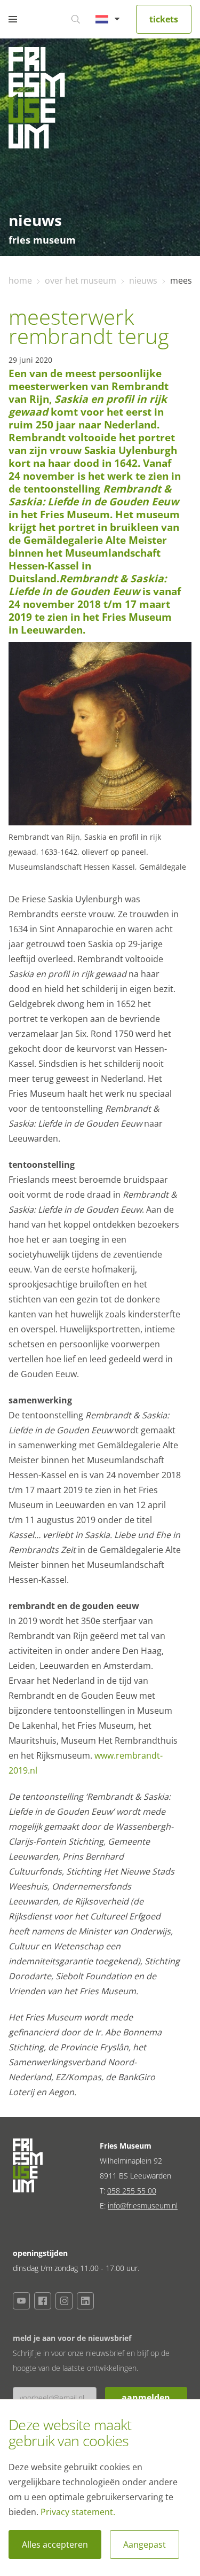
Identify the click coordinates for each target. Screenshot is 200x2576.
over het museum (81, 280)
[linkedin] (85, 2301)
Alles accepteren (55, 2544)
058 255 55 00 (132, 2191)
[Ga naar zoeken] (76, 19)
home (20, 280)
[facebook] (43, 2301)
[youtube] (21, 2301)
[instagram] (64, 2301)
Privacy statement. (78, 2512)
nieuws (143, 280)
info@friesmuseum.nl (143, 2206)
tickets (164, 19)
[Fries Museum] (37, 100)
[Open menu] (13, 19)
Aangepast (145, 2544)
